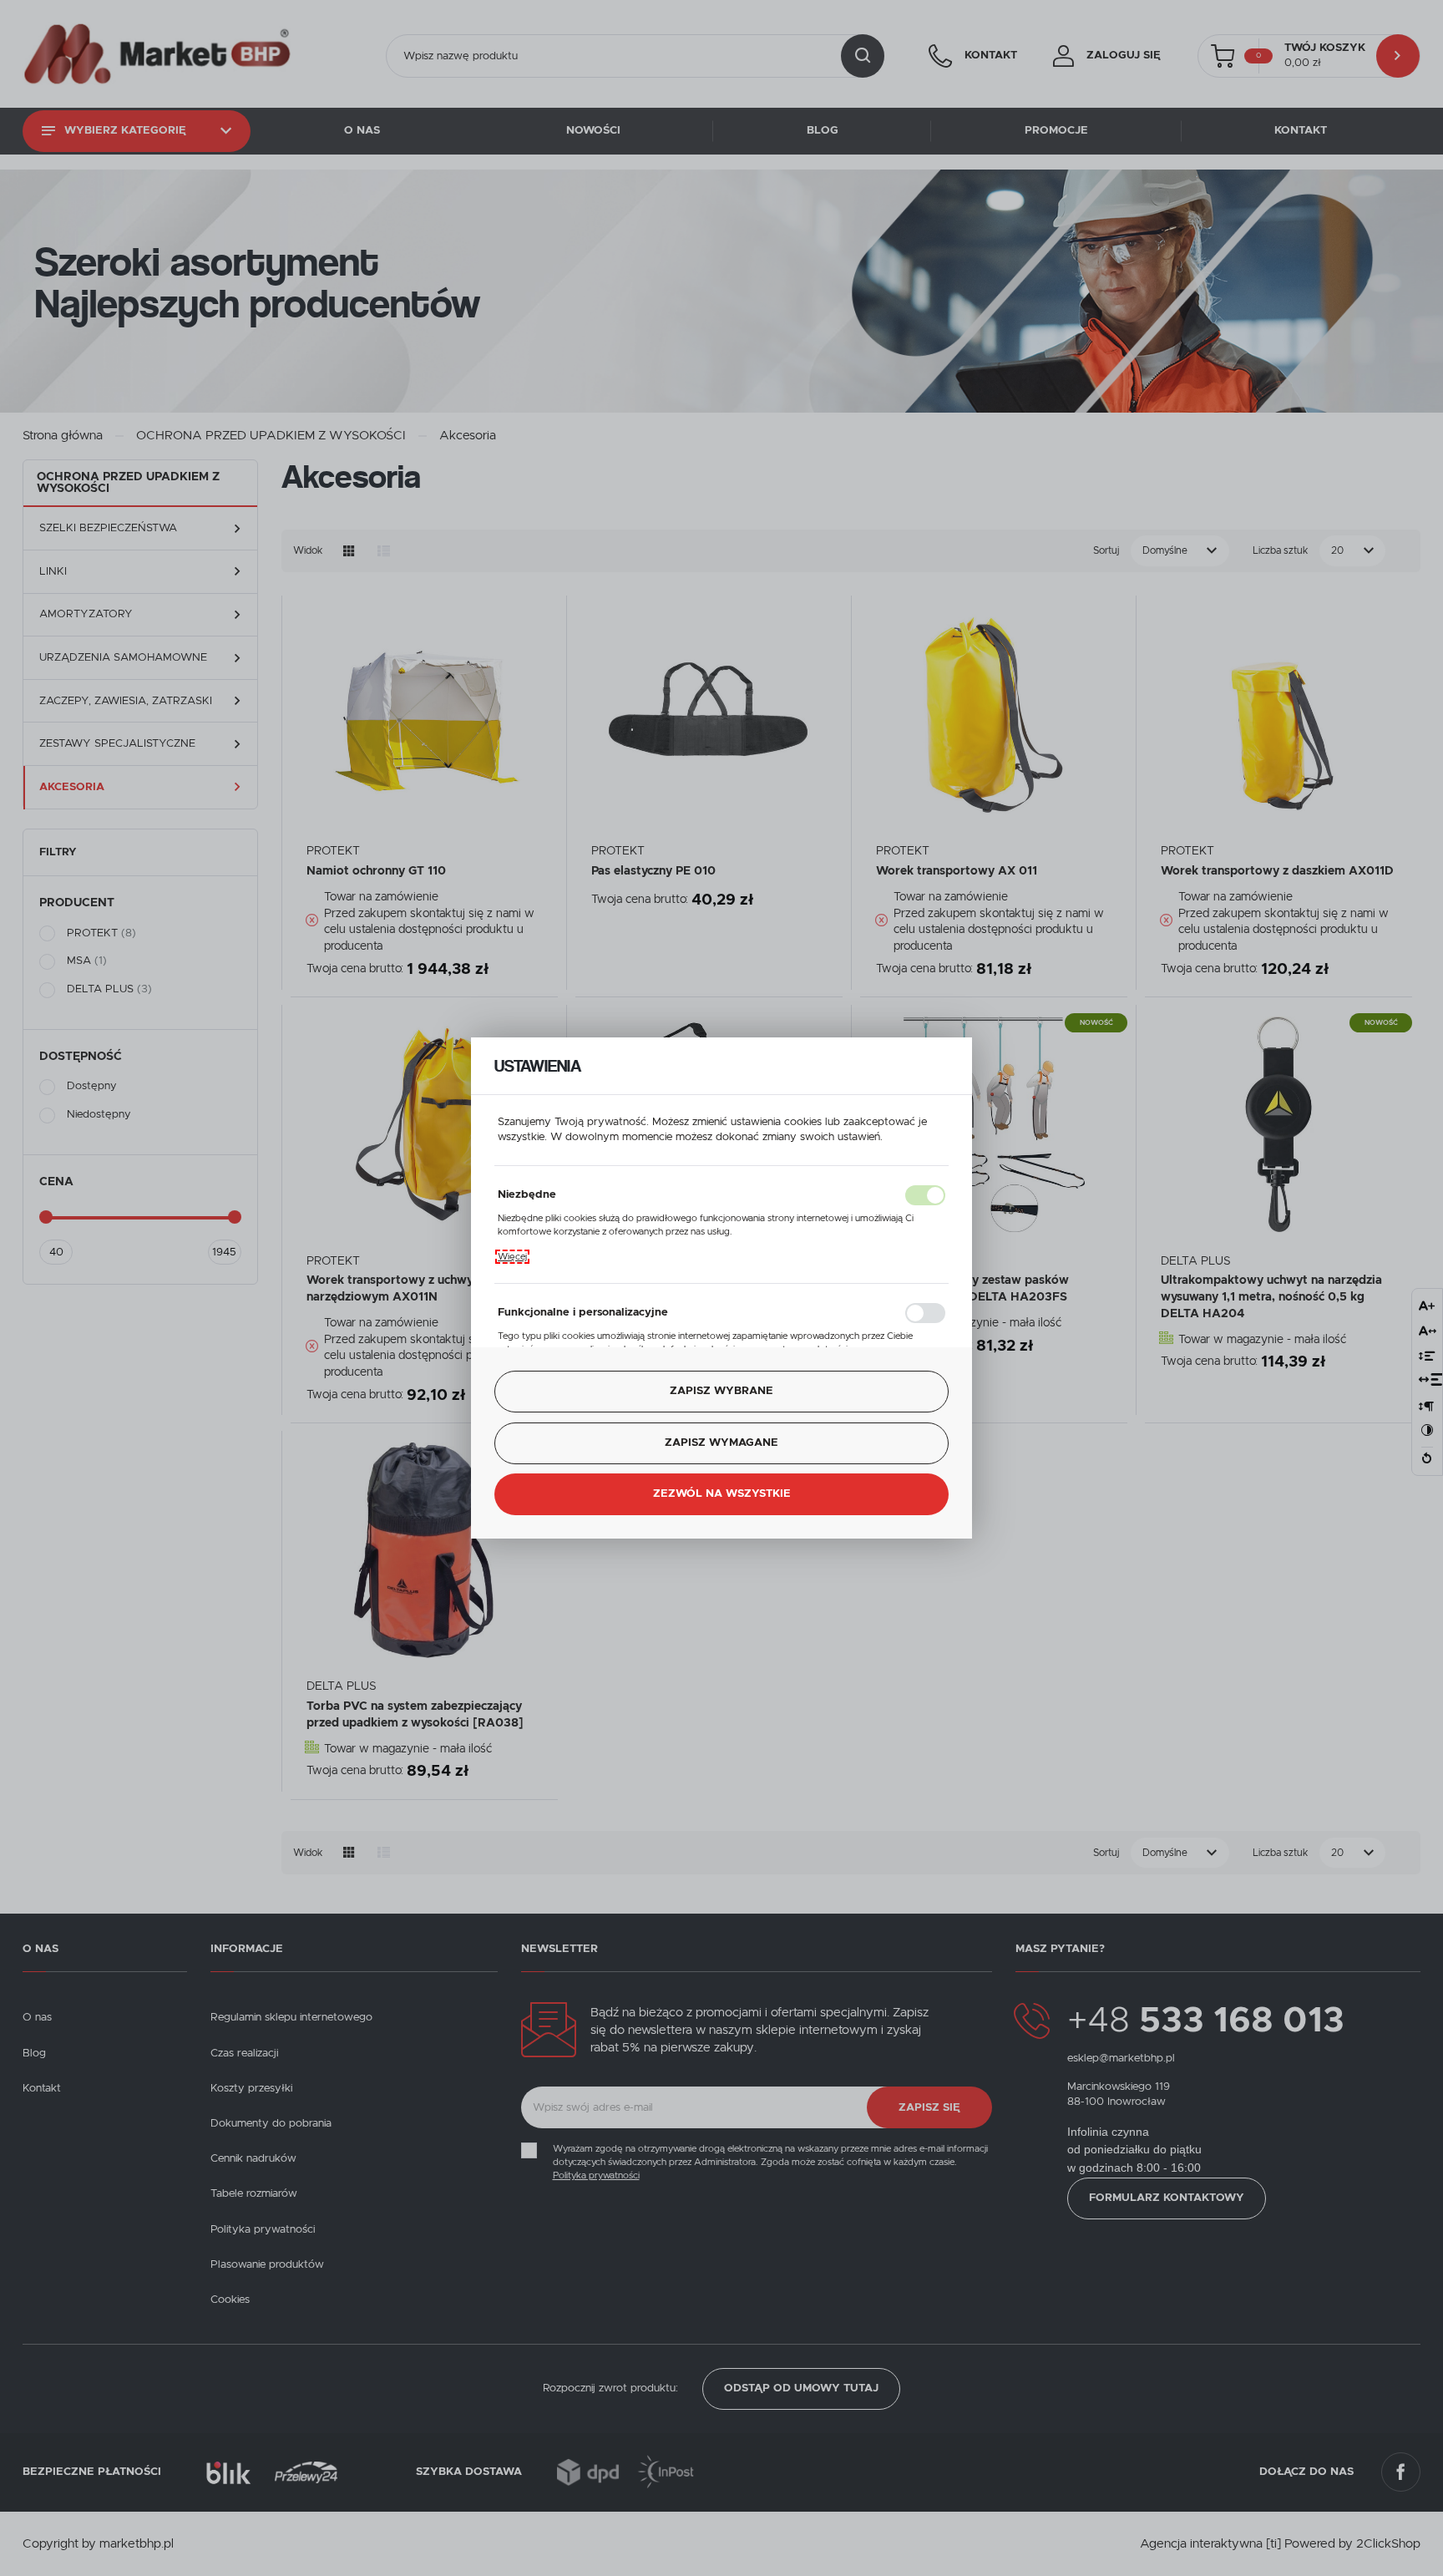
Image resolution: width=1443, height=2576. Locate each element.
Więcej (512, 1257)
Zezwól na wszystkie (722, 1494)
